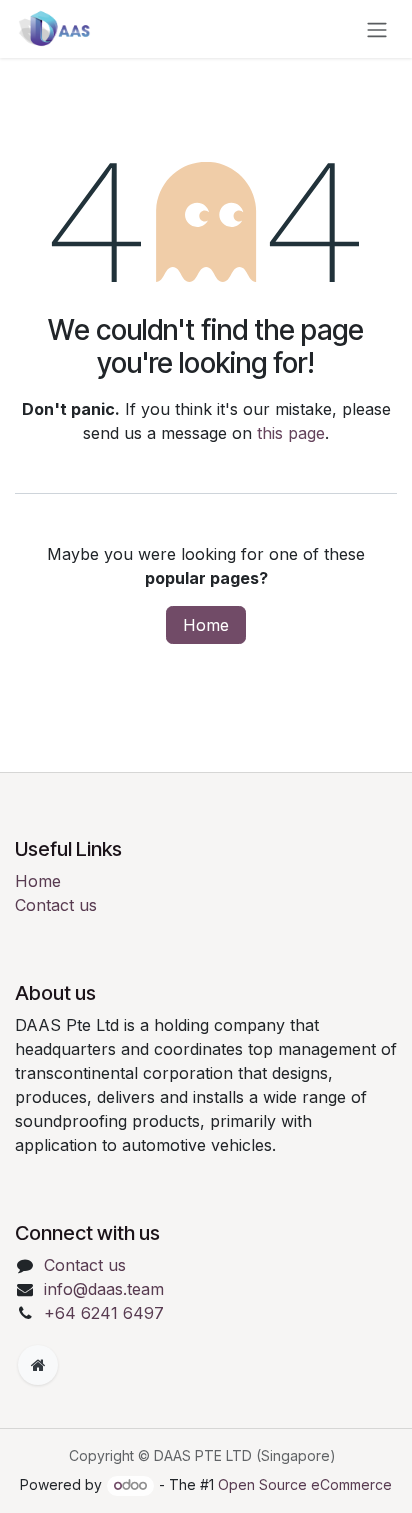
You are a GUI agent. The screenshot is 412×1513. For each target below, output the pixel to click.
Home (206, 625)
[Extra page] (38, 1365)
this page (291, 433)
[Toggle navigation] (377, 29)
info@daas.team (104, 1289)
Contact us (56, 905)
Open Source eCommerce (305, 1484)
